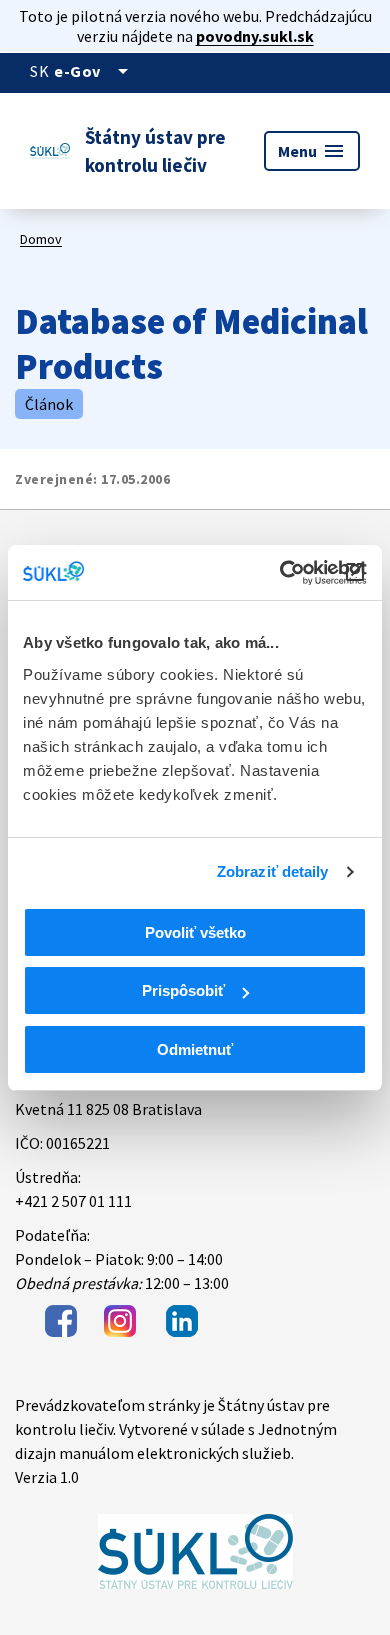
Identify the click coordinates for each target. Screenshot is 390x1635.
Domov (41, 239)
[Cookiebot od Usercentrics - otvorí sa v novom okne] (280, 573)
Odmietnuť (195, 1049)
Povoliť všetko (195, 932)
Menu (312, 151)
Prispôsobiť (183, 990)
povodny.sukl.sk (255, 36)
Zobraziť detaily (273, 871)
